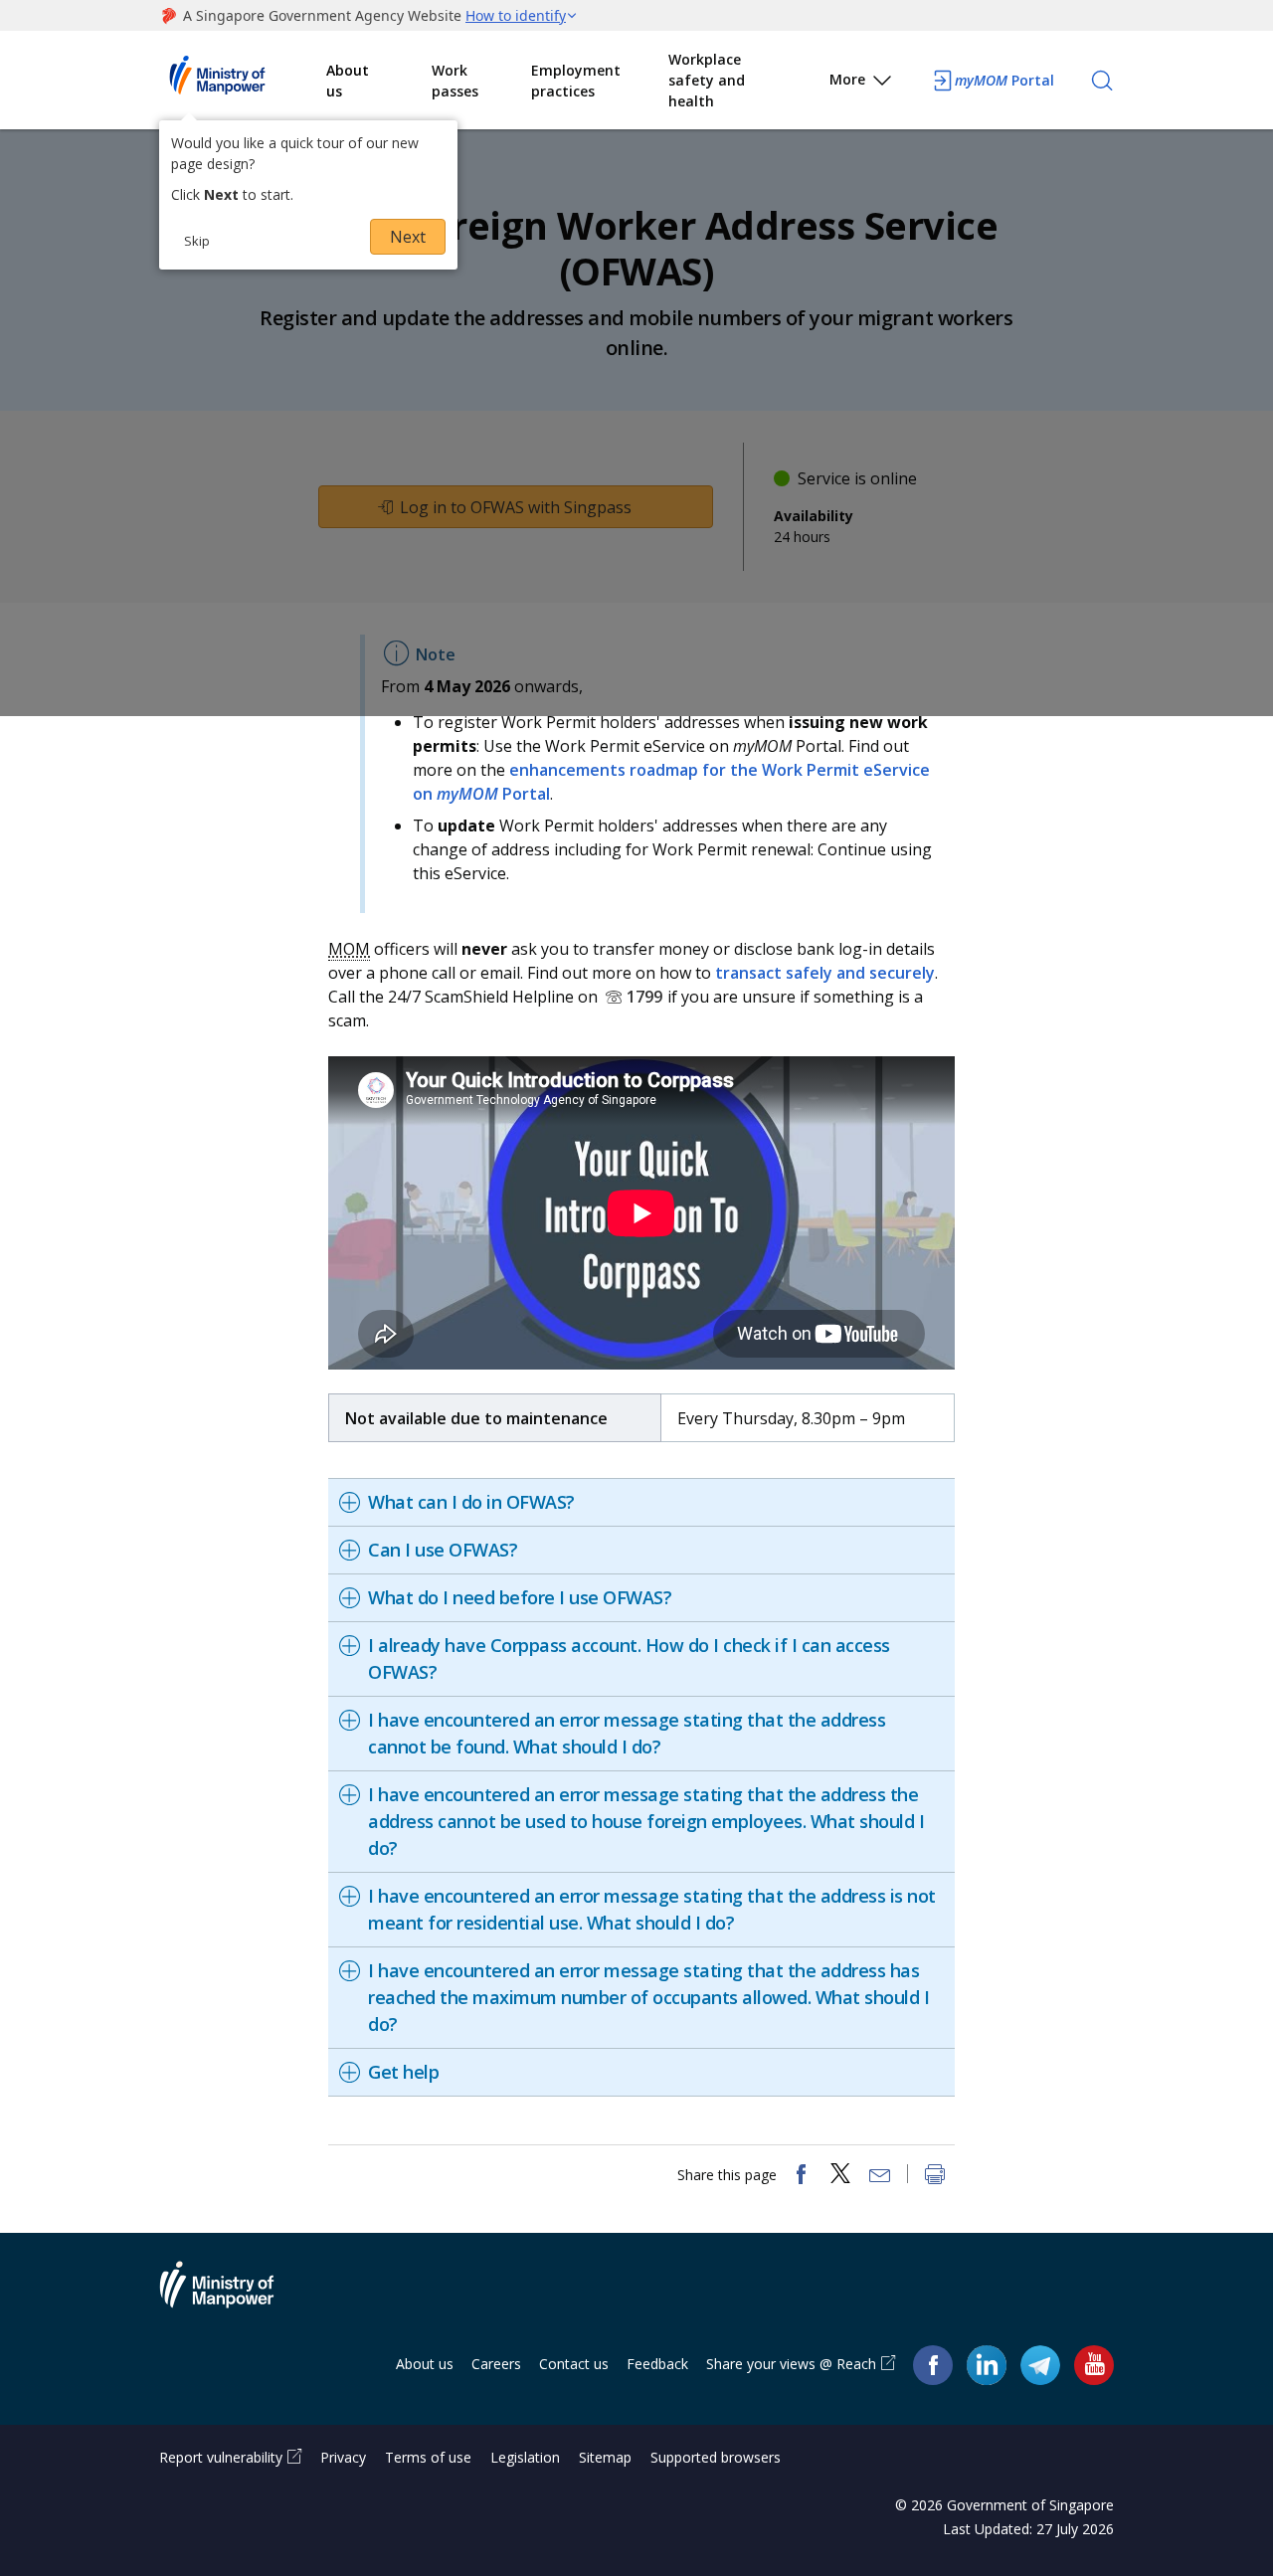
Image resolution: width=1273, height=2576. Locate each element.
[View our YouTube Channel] (1094, 2365)
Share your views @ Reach (791, 2364)
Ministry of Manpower (232, 2297)
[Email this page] (880, 2176)
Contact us (574, 2364)
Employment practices (576, 81)
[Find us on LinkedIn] (987, 2365)
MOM (349, 949)
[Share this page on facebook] (801, 2176)
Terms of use (428, 2457)
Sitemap (605, 2457)
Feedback (657, 2364)
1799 (644, 997)
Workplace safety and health (707, 80)
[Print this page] (935, 2176)
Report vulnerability (221, 2457)
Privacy (343, 2457)
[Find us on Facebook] (933, 2365)
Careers (496, 2364)
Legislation (525, 2457)
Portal (1004, 80)
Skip (197, 241)
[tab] (641, 1502)
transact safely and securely (825, 973)
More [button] (847, 79)
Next (408, 237)
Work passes (455, 81)
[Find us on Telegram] (1040, 2365)
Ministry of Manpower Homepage (243, 81)
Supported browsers (716, 2457)
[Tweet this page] (840, 2176)
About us (348, 81)
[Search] (1102, 81)
